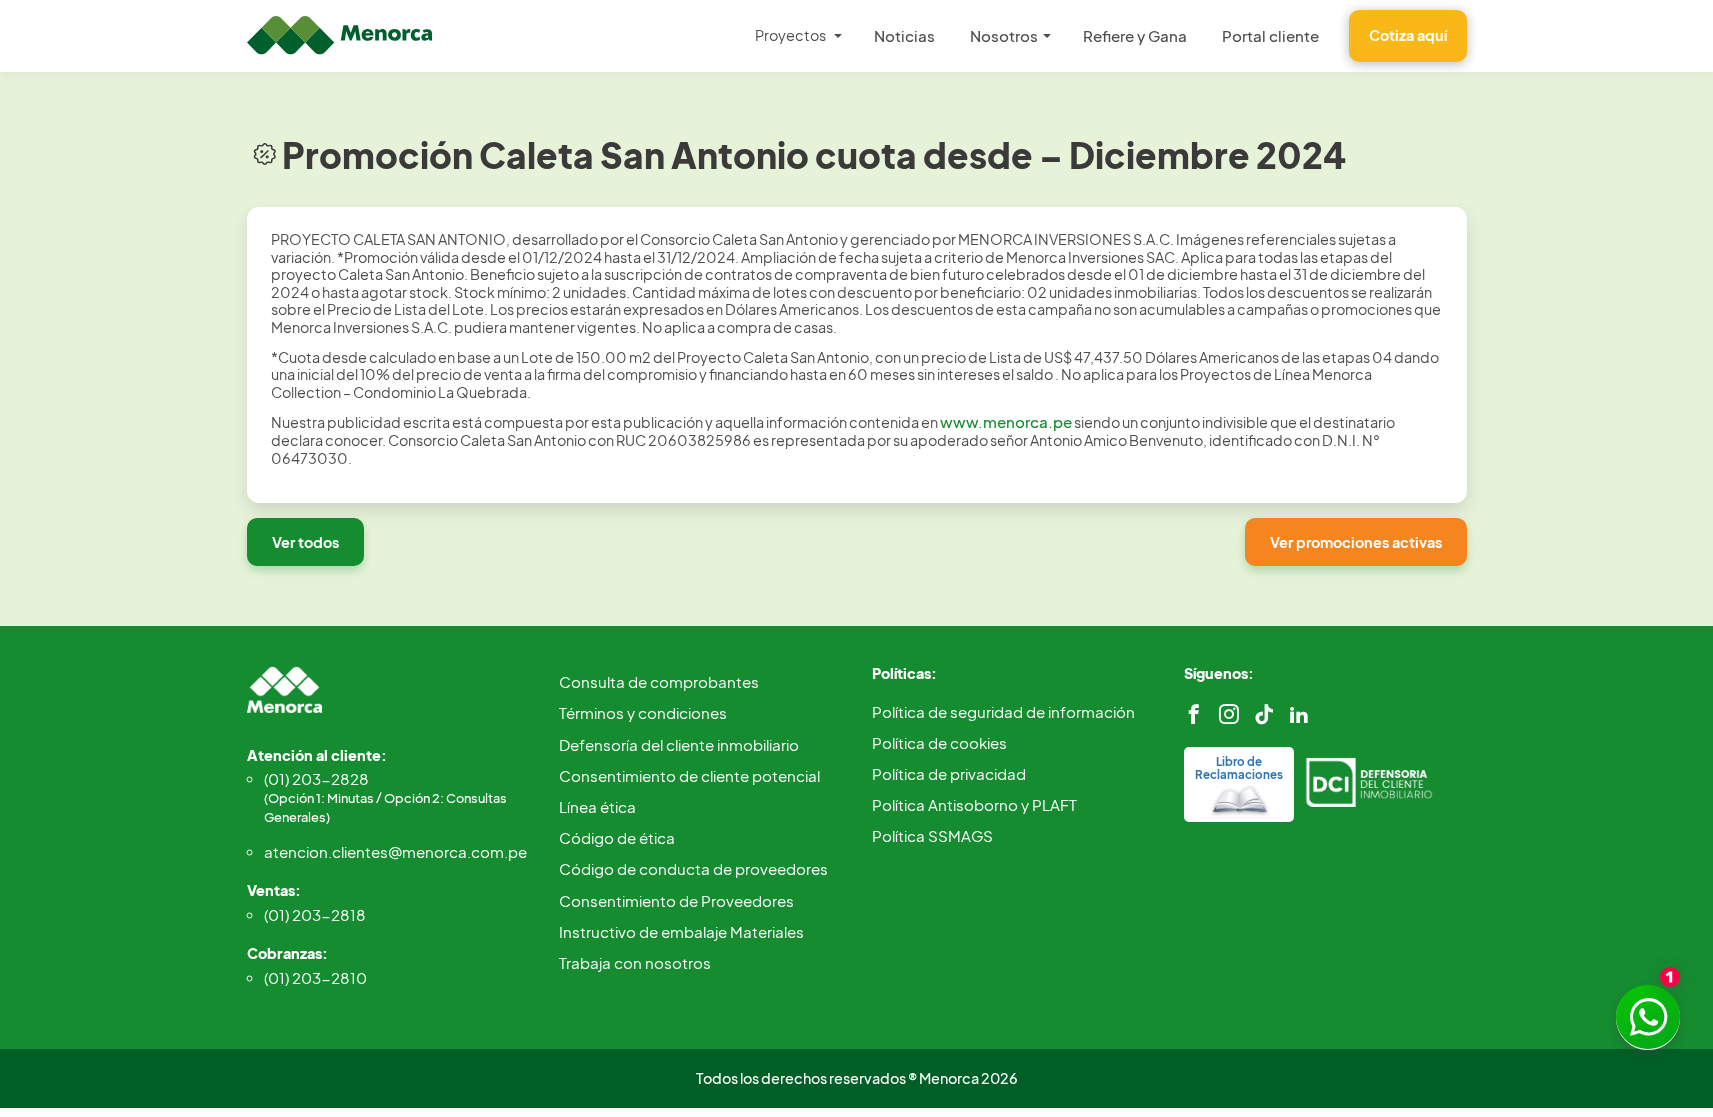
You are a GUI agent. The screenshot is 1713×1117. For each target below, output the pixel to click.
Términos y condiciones (643, 712)
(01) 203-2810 (315, 977)
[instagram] (1229, 714)
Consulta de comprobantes (659, 681)
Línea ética (597, 806)
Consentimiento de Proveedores (676, 900)
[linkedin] (1299, 714)
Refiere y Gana (1135, 35)
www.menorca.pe (1006, 421)
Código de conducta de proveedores (693, 868)
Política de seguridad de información (1003, 711)
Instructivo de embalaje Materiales (681, 931)
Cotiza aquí (1408, 35)
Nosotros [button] (1004, 35)
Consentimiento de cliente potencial (689, 775)
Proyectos (790, 35)
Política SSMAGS (932, 835)
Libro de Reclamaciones (1239, 768)
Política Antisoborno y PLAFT (974, 804)
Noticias (904, 35)
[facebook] (1194, 714)
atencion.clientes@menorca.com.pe (395, 851)
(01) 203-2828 (385, 797)
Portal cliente (1270, 35)
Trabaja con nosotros (635, 962)
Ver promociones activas (1356, 542)
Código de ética (617, 837)
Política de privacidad (949, 773)
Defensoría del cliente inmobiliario (679, 744)
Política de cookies (939, 742)
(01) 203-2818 (315, 914)
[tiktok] (1264, 714)
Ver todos (305, 542)
